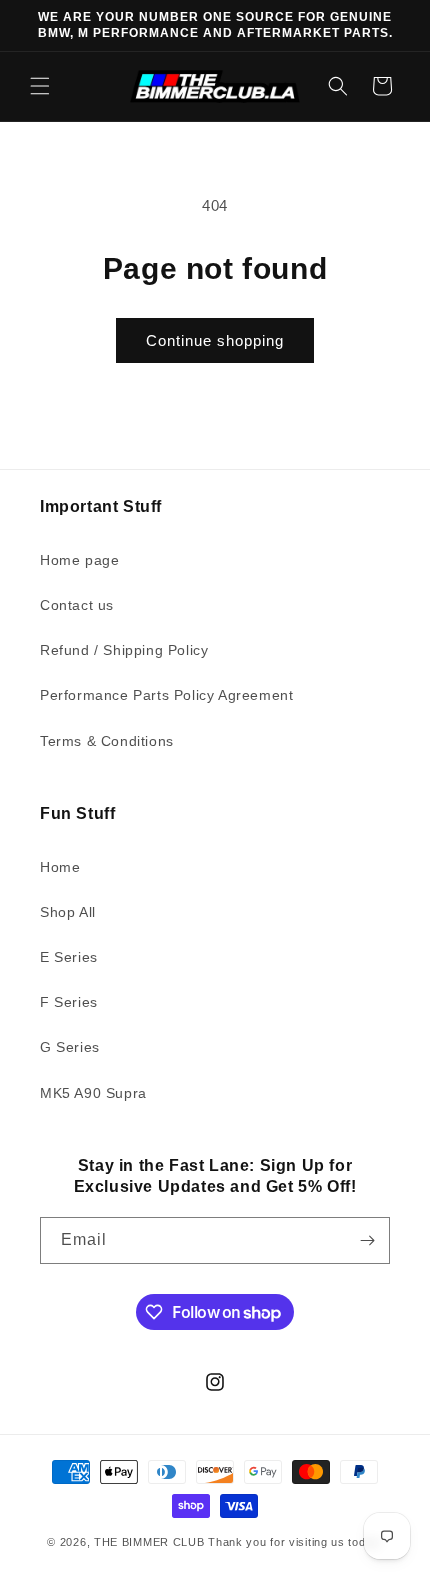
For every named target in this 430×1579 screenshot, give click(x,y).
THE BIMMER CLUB (149, 1542)
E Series (69, 957)
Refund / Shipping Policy (124, 650)
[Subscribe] (367, 1240)
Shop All (68, 912)
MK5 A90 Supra (93, 1093)
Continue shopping (215, 340)
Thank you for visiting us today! (295, 1542)
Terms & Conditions (107, 741)
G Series (70, 1047)
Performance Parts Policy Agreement (166, 695)
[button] (40, 86)
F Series (69, 1002)
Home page (79, 560)
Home (60, 867)
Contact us (77, 605)
